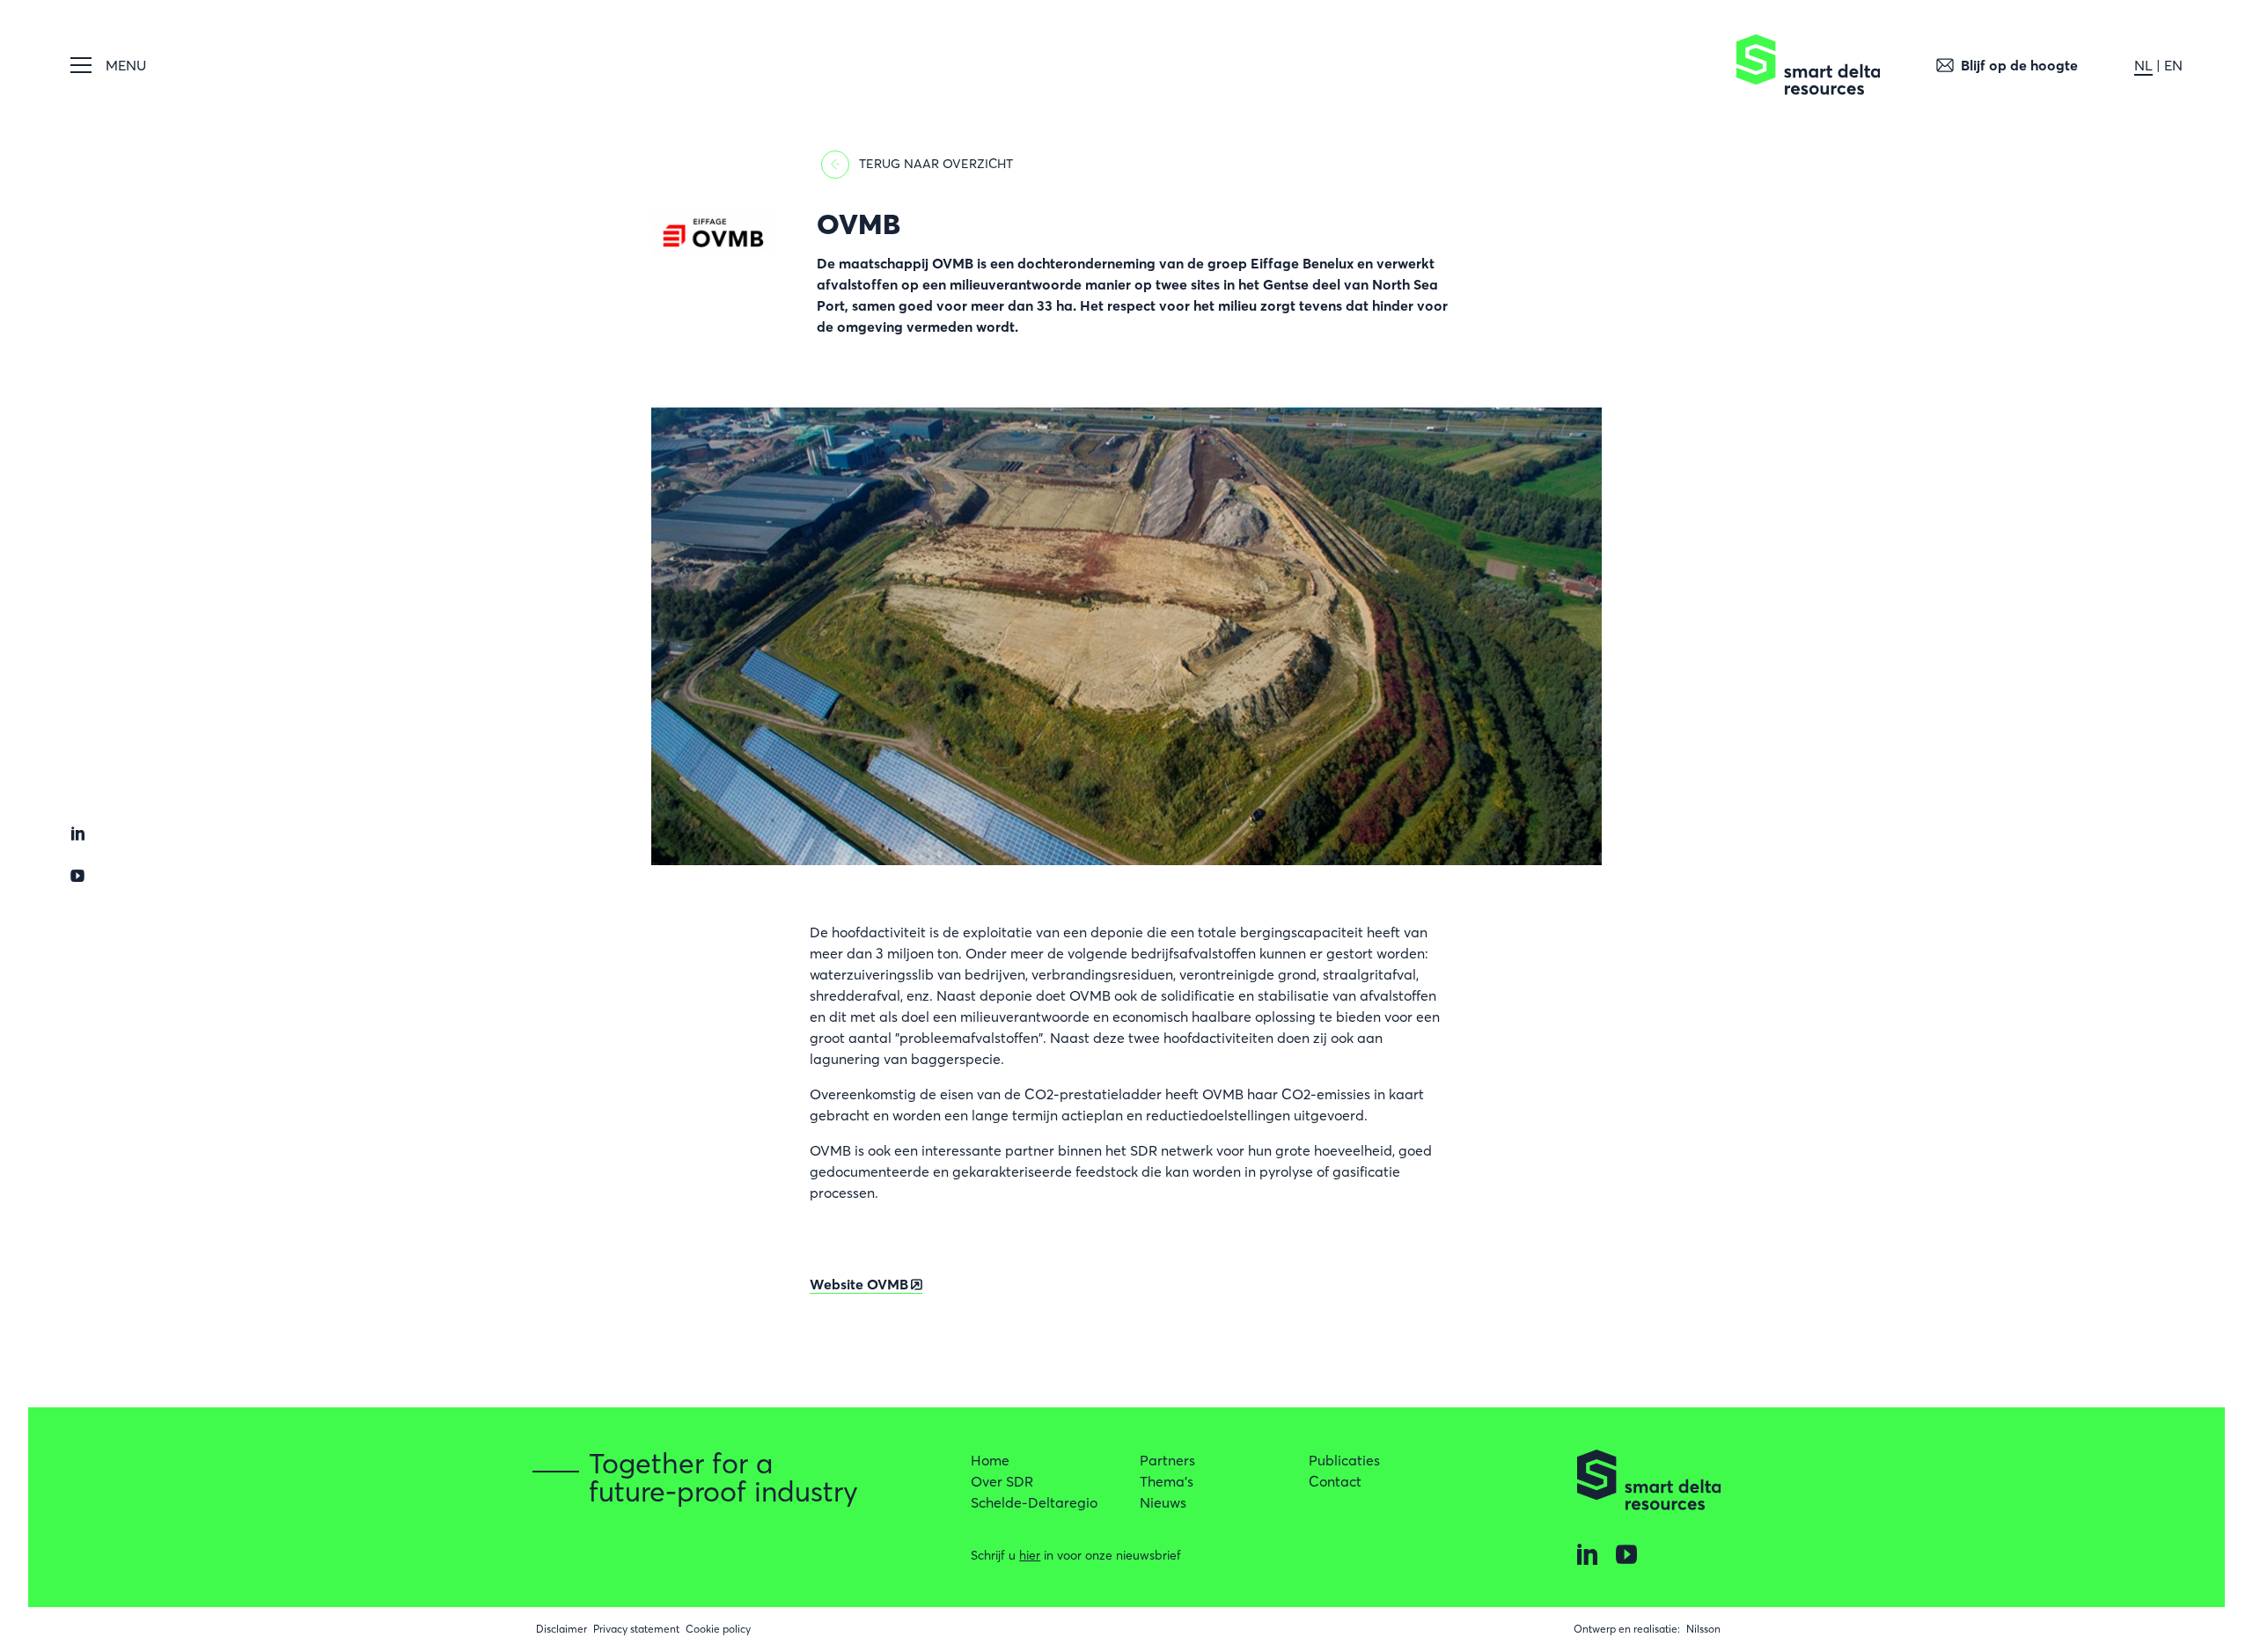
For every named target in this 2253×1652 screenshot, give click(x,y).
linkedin (77, 833)
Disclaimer (561, 1629)
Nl (2143, 65)
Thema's (1167, 1481)
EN (2173, 65)
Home (990, 1460)
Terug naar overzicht (936, 164)
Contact (1335, 1481)
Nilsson (1703, 1629)
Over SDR (1002, 1481)
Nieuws (1163, 1502)
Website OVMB (859, 1284)
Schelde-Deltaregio (1034, 1502)
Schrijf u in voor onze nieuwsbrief (1076, 1555)
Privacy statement (636, 1629)
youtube (77, 876)
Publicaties (1344, 1460)
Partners (1167, 1460)
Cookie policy (718, 1629)
